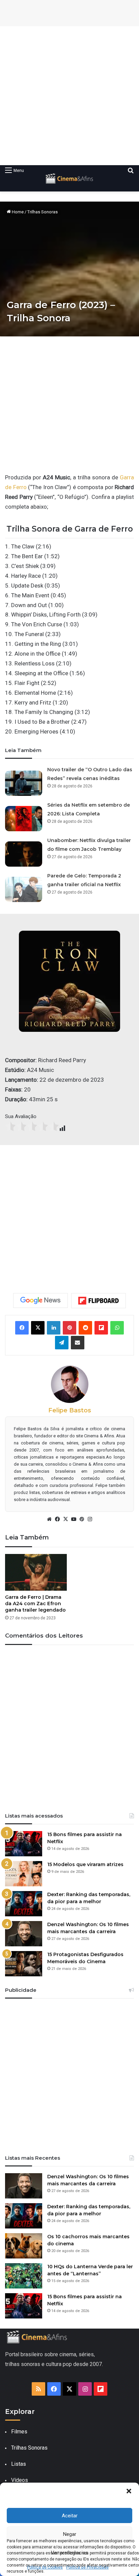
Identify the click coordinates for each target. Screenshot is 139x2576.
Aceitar (70, 2516)
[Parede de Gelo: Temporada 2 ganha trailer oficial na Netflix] (24, 887)
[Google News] (40, 1300)
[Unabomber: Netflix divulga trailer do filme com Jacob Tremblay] (24, 851)
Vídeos (20, 2480)
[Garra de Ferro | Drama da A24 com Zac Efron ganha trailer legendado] (36, 1572)
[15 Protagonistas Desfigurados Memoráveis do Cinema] (24, 1964)
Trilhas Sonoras (43, 212)
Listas (19, 2464)
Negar (70, 2534)
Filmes (19, 2432)
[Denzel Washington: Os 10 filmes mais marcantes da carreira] (24, 1934)
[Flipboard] (99, 1301)
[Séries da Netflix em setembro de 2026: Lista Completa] (24, 816)
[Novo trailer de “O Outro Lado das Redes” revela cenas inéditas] (24, 781)
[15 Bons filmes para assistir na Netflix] (24, 1844)
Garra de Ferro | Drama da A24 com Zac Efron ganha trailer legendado (35, 1604)
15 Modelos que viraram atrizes (85, 1864)
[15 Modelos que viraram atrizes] (24, 1874)
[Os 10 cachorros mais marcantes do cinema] (24, 2246)
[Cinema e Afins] (69, 178)
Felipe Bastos (70, 1410)
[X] (65, 1519)
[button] (129, 2491)
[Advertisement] (69, 96)
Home (17, 212)
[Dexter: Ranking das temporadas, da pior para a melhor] (24, 1904)
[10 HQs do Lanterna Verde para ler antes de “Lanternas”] (24, 2276)
